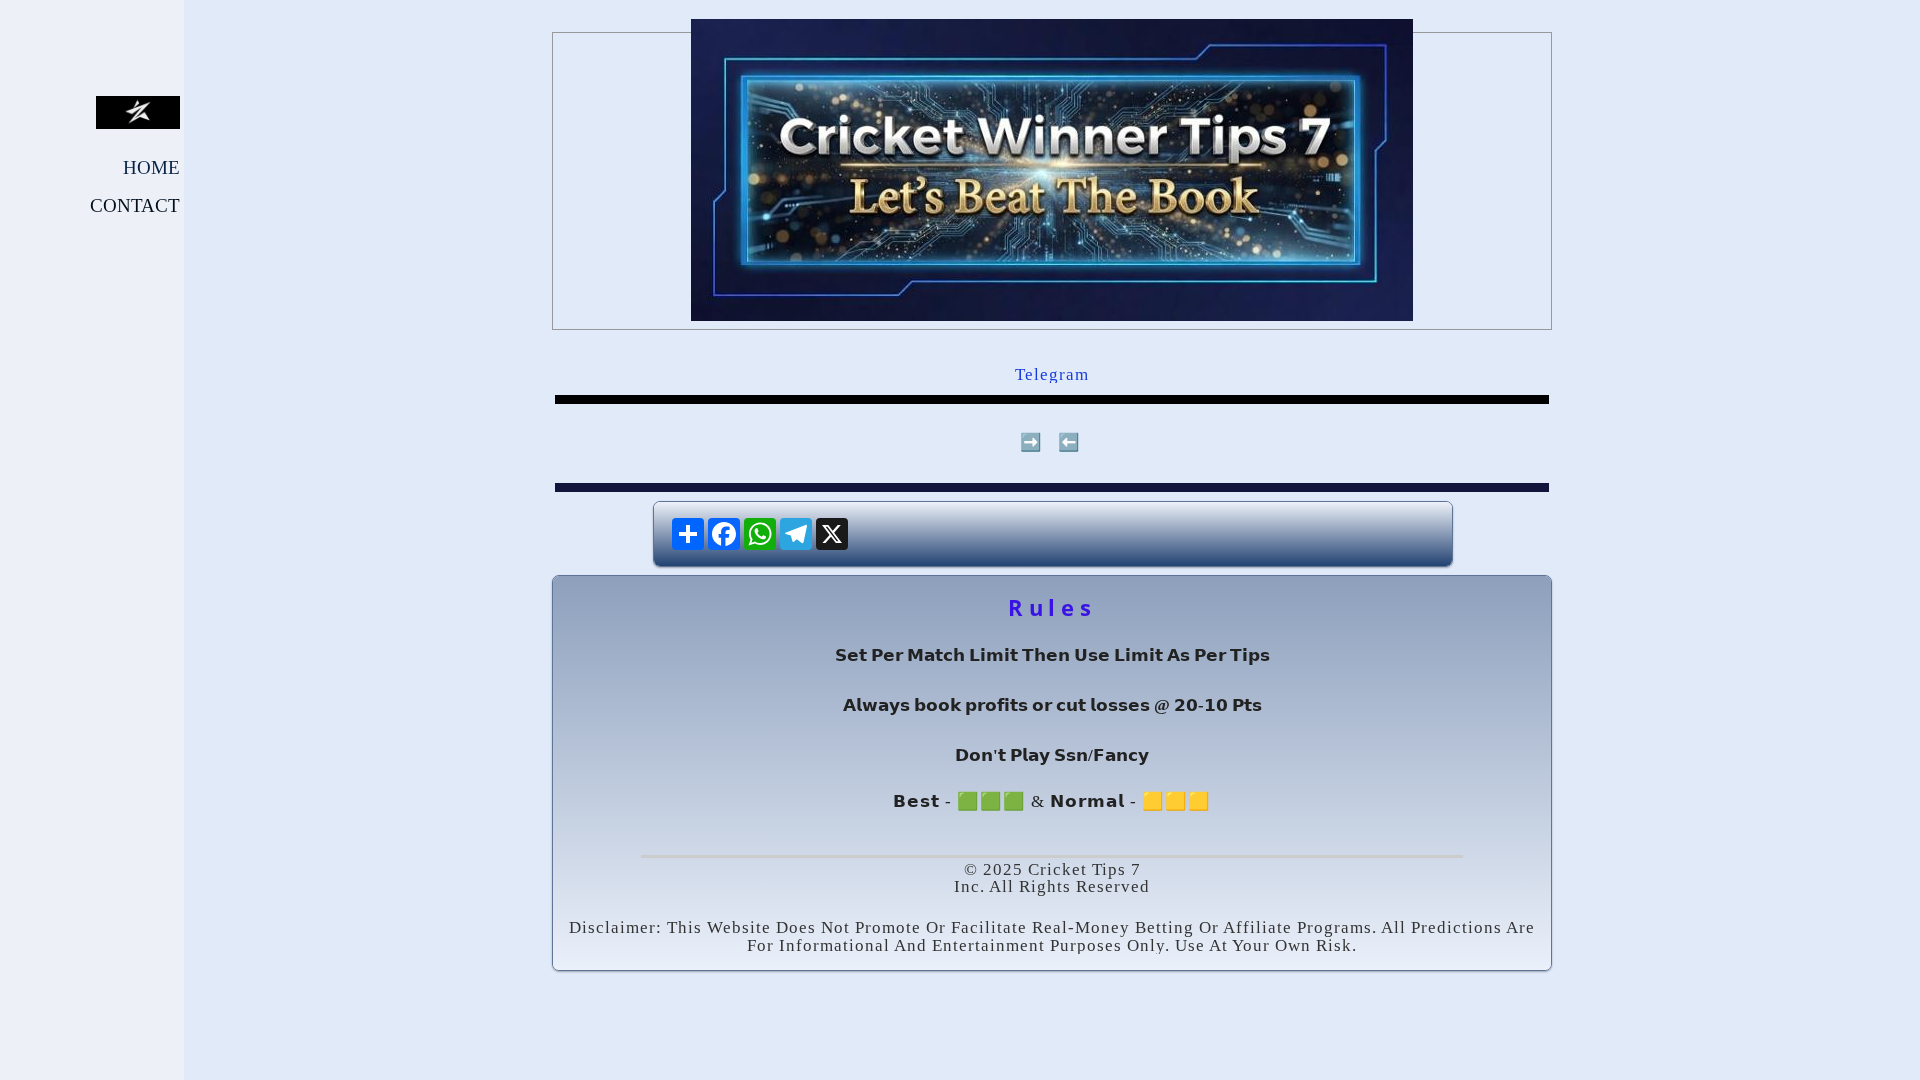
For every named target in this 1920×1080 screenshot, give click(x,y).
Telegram (1052, 374)
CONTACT (135, 205)
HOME (151, 167)
